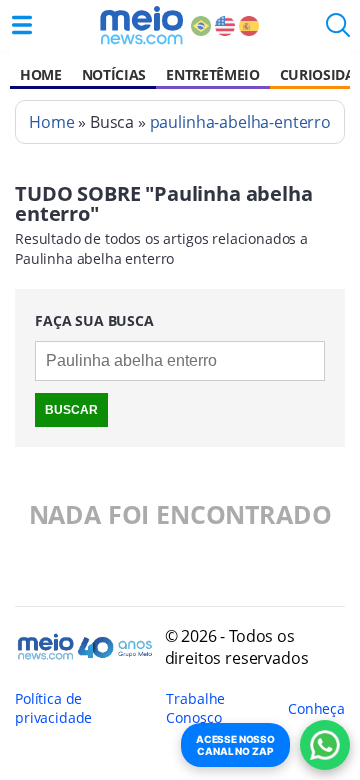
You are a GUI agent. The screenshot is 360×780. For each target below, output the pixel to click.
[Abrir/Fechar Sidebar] (22, 25)
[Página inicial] (141, 25)
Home (41, 74)
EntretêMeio (212, 74)
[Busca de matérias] (338, 31)
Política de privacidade (53, 708)
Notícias (114, 74)
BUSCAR (71, 410)
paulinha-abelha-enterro (240, 122)
